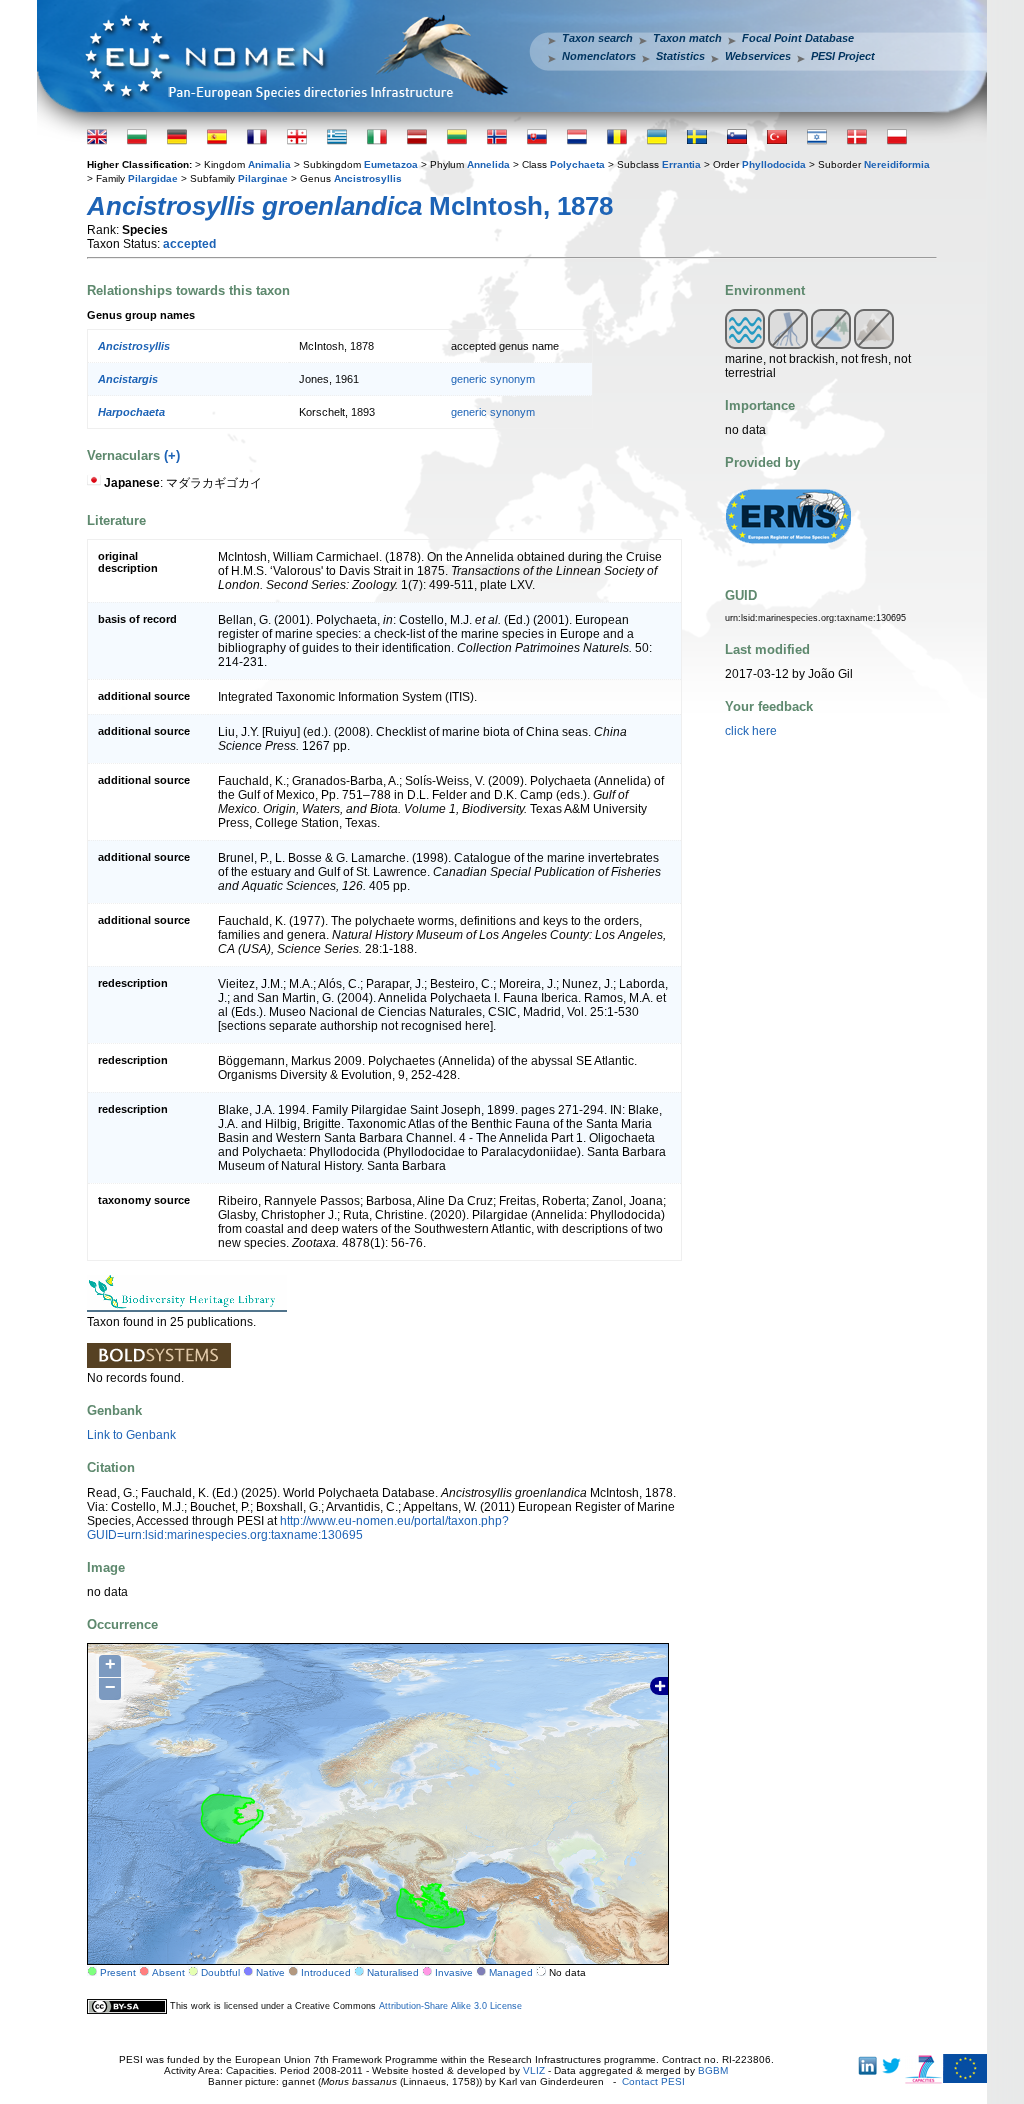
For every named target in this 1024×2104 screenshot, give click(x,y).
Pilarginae (263, 178)
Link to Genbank (131, 1435)
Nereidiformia (897, 164)
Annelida (488, 164)
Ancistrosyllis (368, 178)
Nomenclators (599, 56)
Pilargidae (153, 178)
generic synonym (493, 379)
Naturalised (393, 1972)
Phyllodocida (774, 164)
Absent (168, 1972)
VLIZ (534, 2070)
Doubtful (220, 1972)
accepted (189, 244)
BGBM (713, 2070)
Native (270, 1972)
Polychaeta (577, 164)
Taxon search (597, 38)
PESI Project (843, 56)
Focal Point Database (798, 38)
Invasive (454, 1972)
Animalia (269, 164)
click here (751, 731)
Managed (511, 1972)
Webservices (758, 56)
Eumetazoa (391, 164)
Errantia (681, 164)
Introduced (326, 1972)
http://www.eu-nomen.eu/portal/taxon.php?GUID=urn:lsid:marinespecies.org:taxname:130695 (298, 1528)
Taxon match (687, 38)
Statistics (680, 56)
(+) (172, 455)
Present (118, 1972)
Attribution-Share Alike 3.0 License (450, 2006)
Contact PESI (653, 2081)
